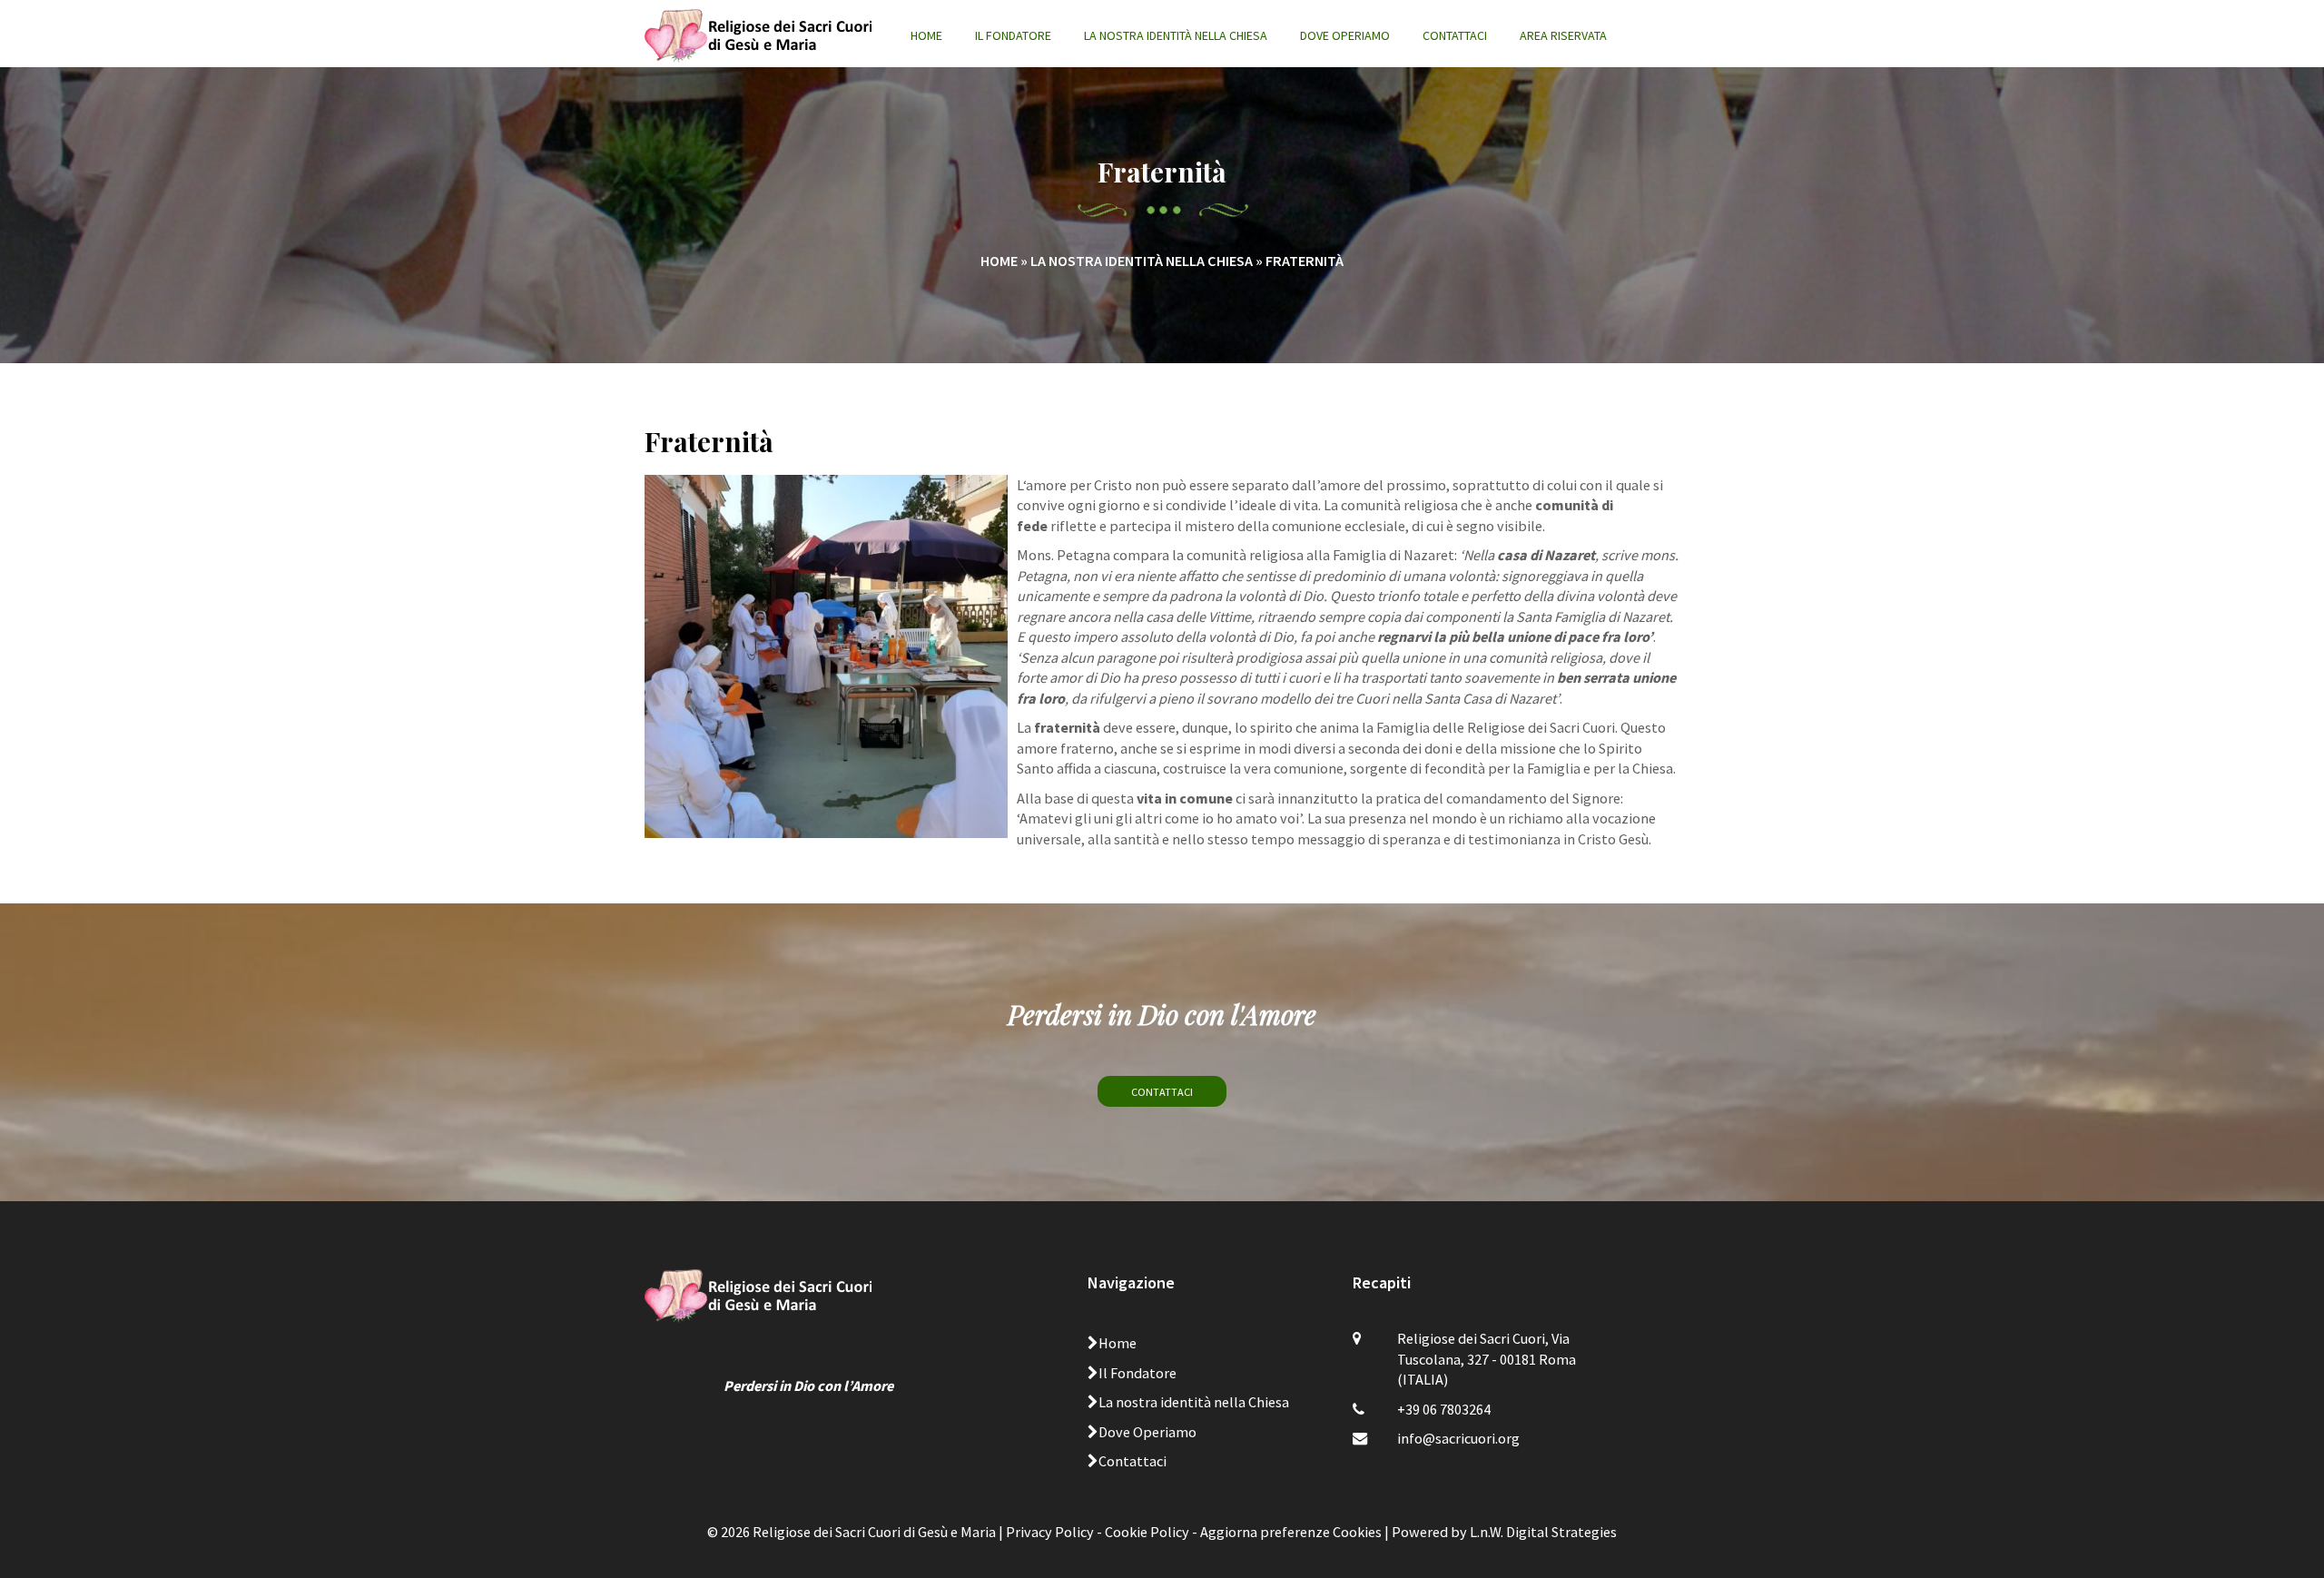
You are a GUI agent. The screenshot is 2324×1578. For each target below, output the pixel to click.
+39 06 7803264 (1444, 1409)
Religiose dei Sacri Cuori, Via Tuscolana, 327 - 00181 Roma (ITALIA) (1487, 1359)
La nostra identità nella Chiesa (1176, 35)
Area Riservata (1563, 35)
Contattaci (1455, 35)
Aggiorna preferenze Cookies (1291, 1532)
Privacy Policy (1050, 1532)
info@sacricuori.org (1458, 1438)
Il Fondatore (1013, 35)
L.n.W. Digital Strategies (1543, 1532)
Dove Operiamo (1345, 35)
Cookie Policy (1147, 1532)
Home (926, 35)
